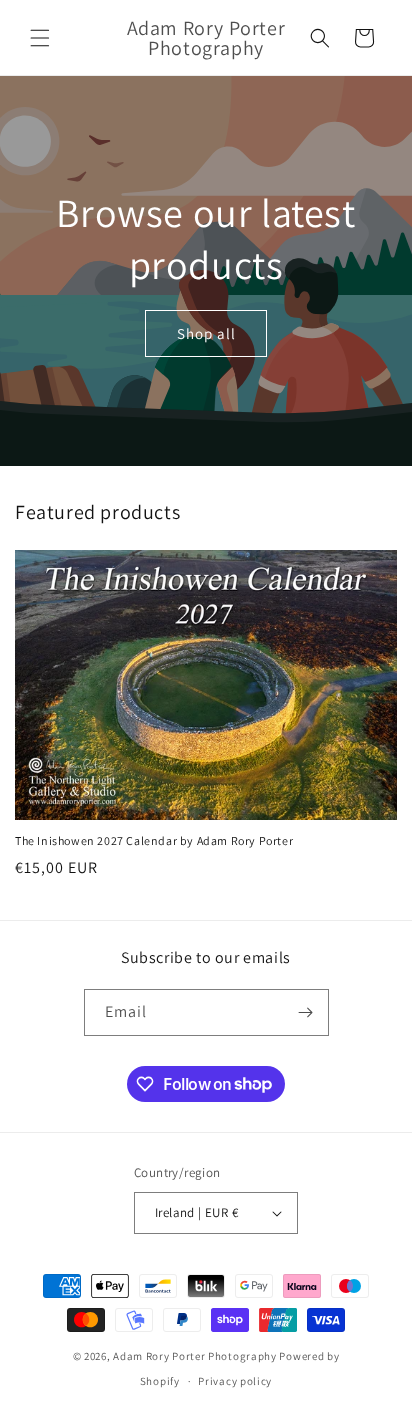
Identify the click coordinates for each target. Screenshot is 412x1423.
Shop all (206, 332)
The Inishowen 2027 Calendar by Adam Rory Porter (154, 840)
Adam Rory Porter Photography (195, 1356)
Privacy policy (235, 1381)
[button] (40, 38)
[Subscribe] (306, 1012)
